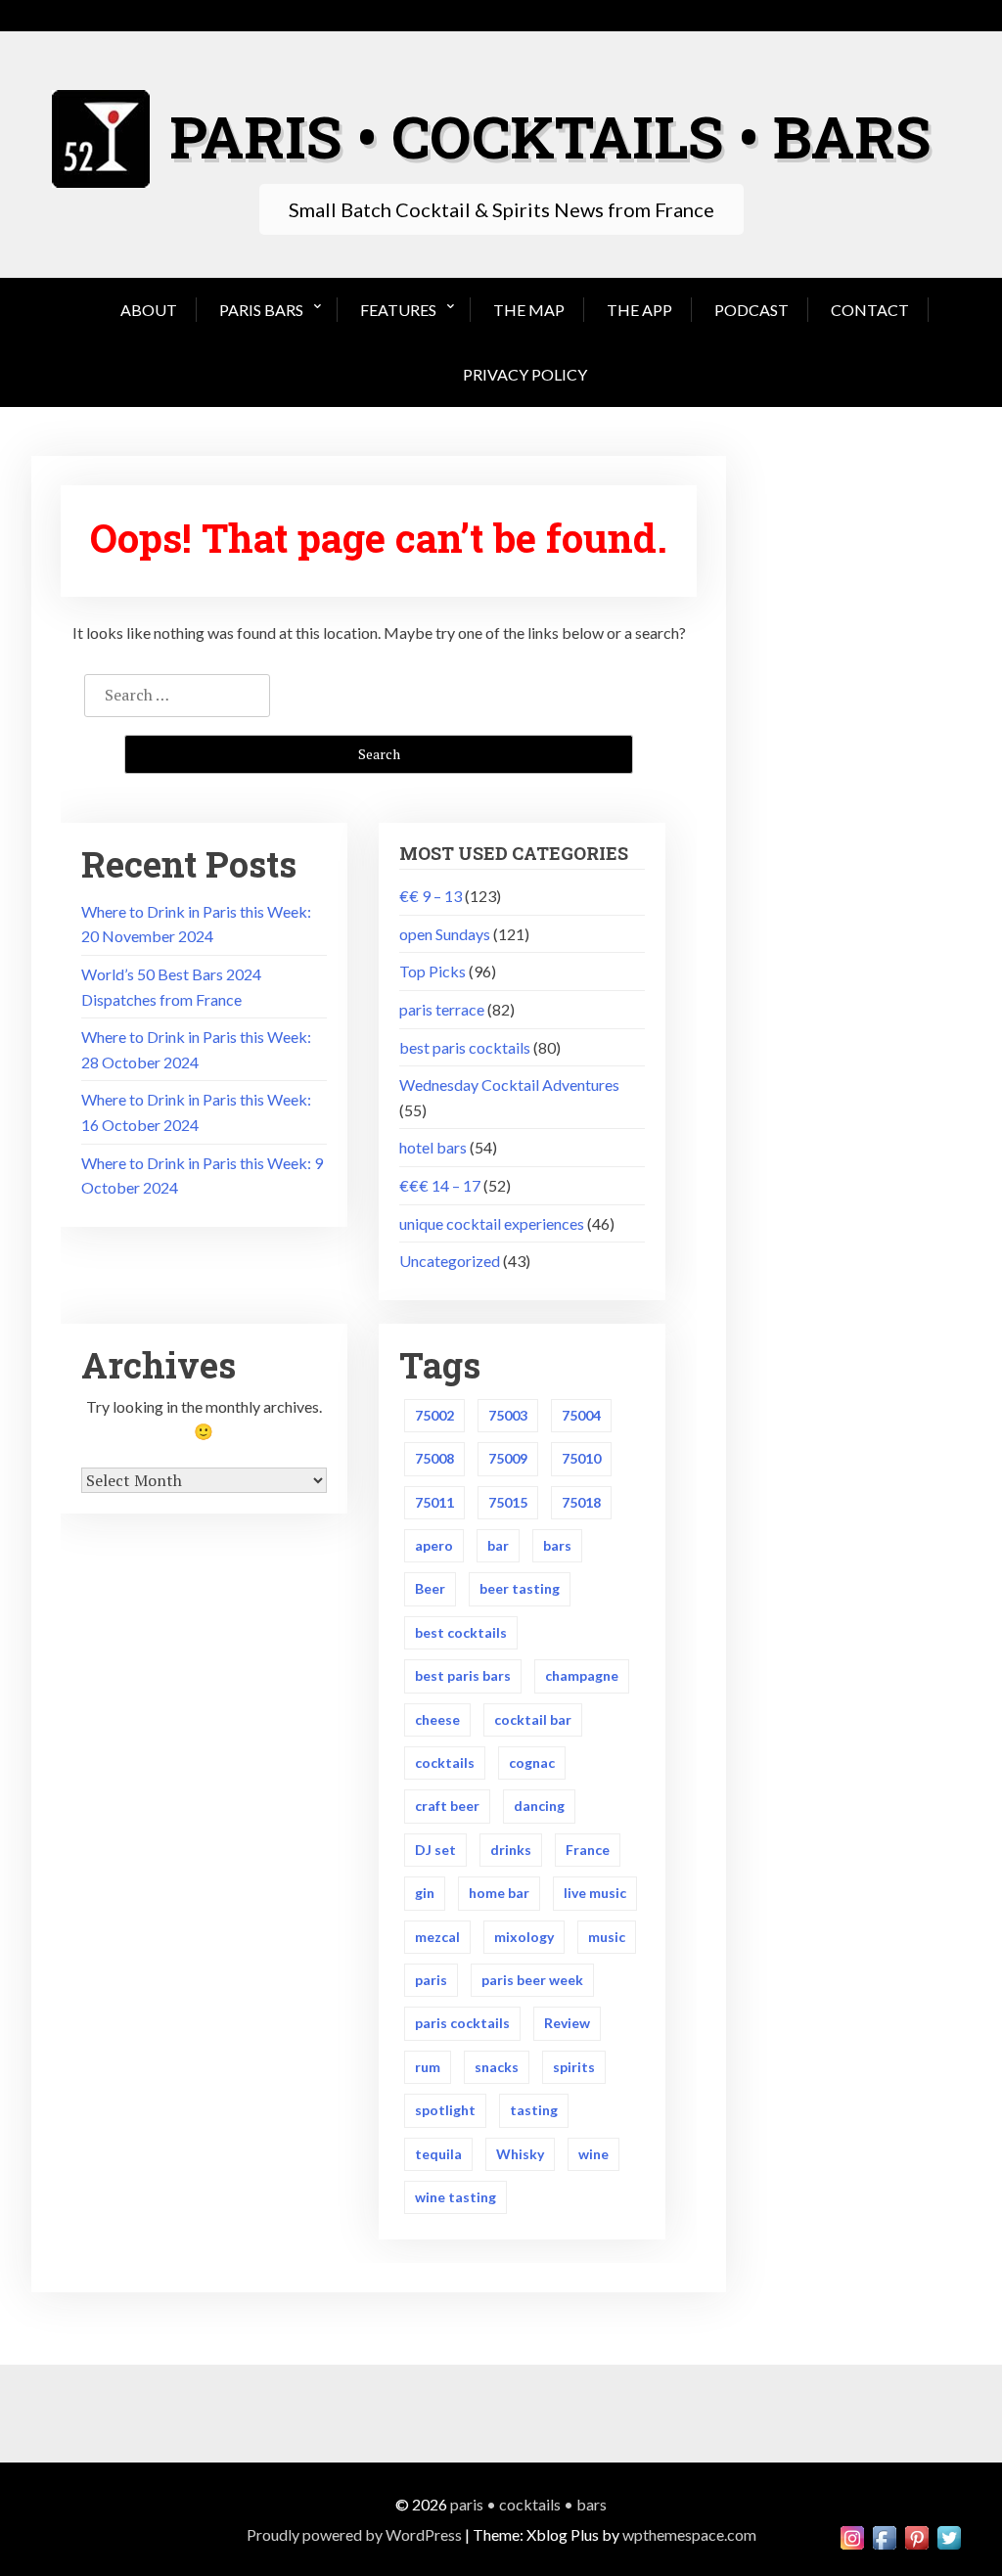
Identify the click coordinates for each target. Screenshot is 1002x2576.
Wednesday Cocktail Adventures (509, 1085)
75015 (508, 1502)
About (149, 310)
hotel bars (433, 1147)
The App (639, 310)
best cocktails (461, 1632)
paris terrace (442, 1009)
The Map (529, 310)
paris (431, 1980)
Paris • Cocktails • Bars (528, 2504)
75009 (508, 1458)
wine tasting (455, 2197)
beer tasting (520, 1588)
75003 (508, 1415)
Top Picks (433, 971)
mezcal (437, 1937)
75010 (581, 1458)
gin (425, 1893)
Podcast (751, 310)
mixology (524, 1937)
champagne (582, 1675)
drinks (511, 1850)
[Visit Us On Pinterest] (916, 2535)
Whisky (520, 2154)
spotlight (445, 2110)
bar (498, 1545)
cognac (532, 1763)
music (607, 1937)
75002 (434, 1415)
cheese (437, 1719)
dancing (539, 1806)
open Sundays (445, 934)
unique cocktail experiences (492, 1223)
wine (593, 2154)
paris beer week (532, 1980)
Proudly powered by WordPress (354, 2534)
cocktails (445, 1763)
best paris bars (463, 1675)
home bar (499, 1893)
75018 (581, 1502)
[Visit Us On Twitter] (949, 2535)
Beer (430, 1588)
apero (434, 1545)
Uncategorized (450, 1261)
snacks (497, 2067)
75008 (434, 1458)
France (588, 1850)
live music (595, 1893)
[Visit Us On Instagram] (852, 2535)
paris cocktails (462, 2023)
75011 (434, 1502)
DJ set (435, 1850)
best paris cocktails (465, 1047)
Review (567, 2023)
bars (557, 1545)
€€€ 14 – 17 (440, 1185)
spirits (574, 2067)
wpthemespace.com (689, 2534)
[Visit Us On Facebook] (884, 2535)
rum (428, 2067)
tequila (438, 2154)
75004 (581, 1415)
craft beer (447, 1806)
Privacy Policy (525, 374)
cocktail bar (533, 1719)
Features (398, 310)
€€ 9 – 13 (431, 896)
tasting (534, 2110)
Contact (870, 310)
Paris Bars (261, 310)
